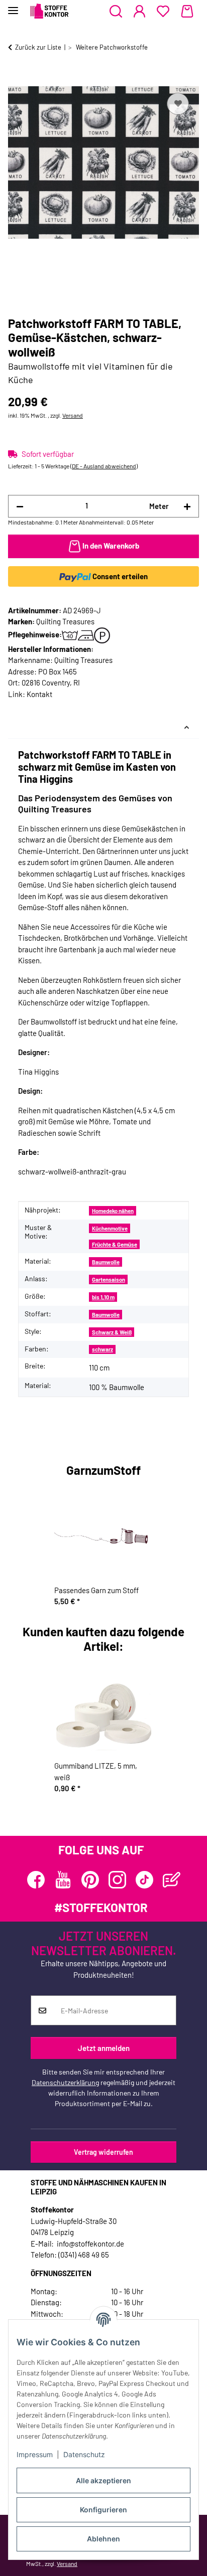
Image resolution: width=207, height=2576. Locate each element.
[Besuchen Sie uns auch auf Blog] (172, 1880)
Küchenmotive (110, 1228)
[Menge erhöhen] (187, 506)
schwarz (102, 1349)
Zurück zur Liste (38, 47)
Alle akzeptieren (103, 2480)
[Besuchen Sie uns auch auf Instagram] (117, 1880)
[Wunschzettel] (163, 12)
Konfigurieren (103, 2510)
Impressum (35, 2454)
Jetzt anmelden (104, 2048)
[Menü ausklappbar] (13, 6)
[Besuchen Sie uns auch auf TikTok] (144, 1880)
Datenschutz (84, 2454)
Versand (73, 415)
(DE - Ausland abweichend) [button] (104, 466)
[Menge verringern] (20, 506)
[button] (116, 12)
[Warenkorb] (187, 12)
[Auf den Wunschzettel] (178, 104)
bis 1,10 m (103, 1297)
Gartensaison (109, 1279)
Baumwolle (106, 1262)
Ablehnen (103, 2539)
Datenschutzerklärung (65, 2082)
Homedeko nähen (113, 1211)
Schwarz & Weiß (112, 1332)
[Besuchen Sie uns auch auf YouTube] (63, 1880)
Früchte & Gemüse (115, 1244)
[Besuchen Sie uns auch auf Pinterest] (90, 1880)
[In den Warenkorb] (16, 79)
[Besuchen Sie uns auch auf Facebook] (36, 1880)
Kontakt (39, 694)
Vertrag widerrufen (103, 2152)
